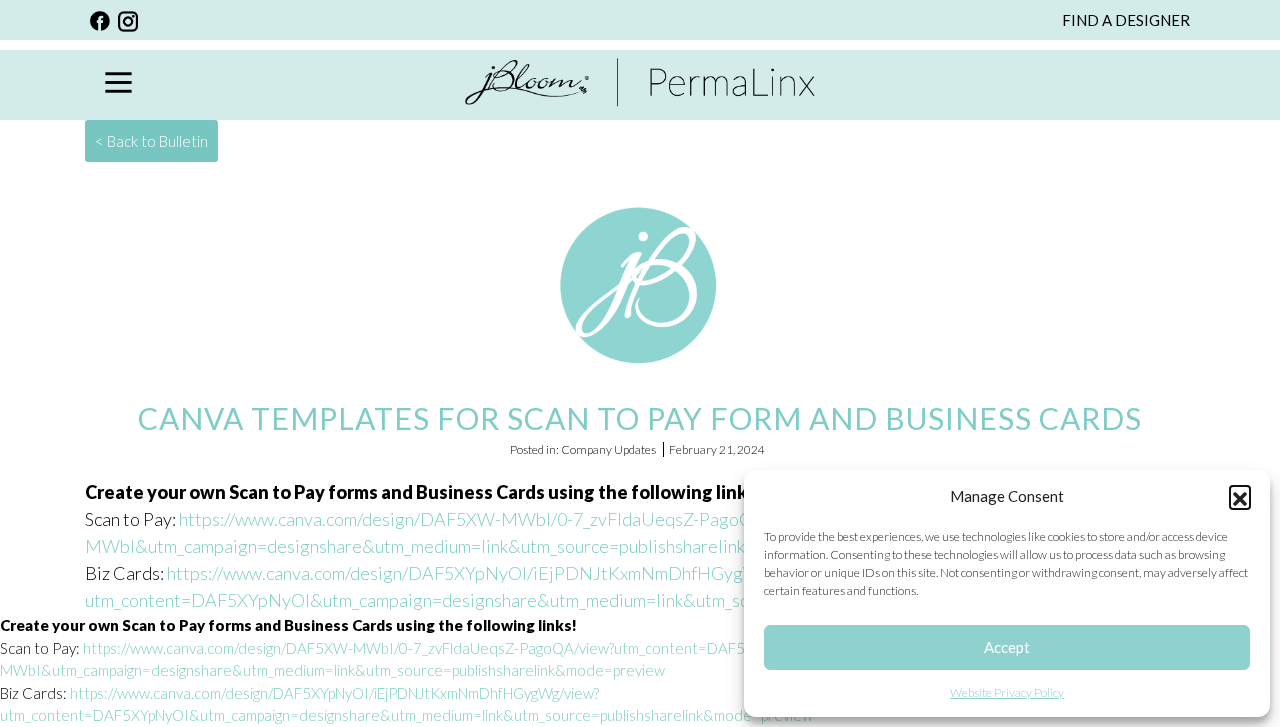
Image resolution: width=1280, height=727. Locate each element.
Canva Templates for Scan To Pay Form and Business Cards (640, 418)
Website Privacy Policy (1007, 692)
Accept (1007, 647)
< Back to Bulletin (151, 141)
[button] (1240, 496)
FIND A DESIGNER (1126, 20)
